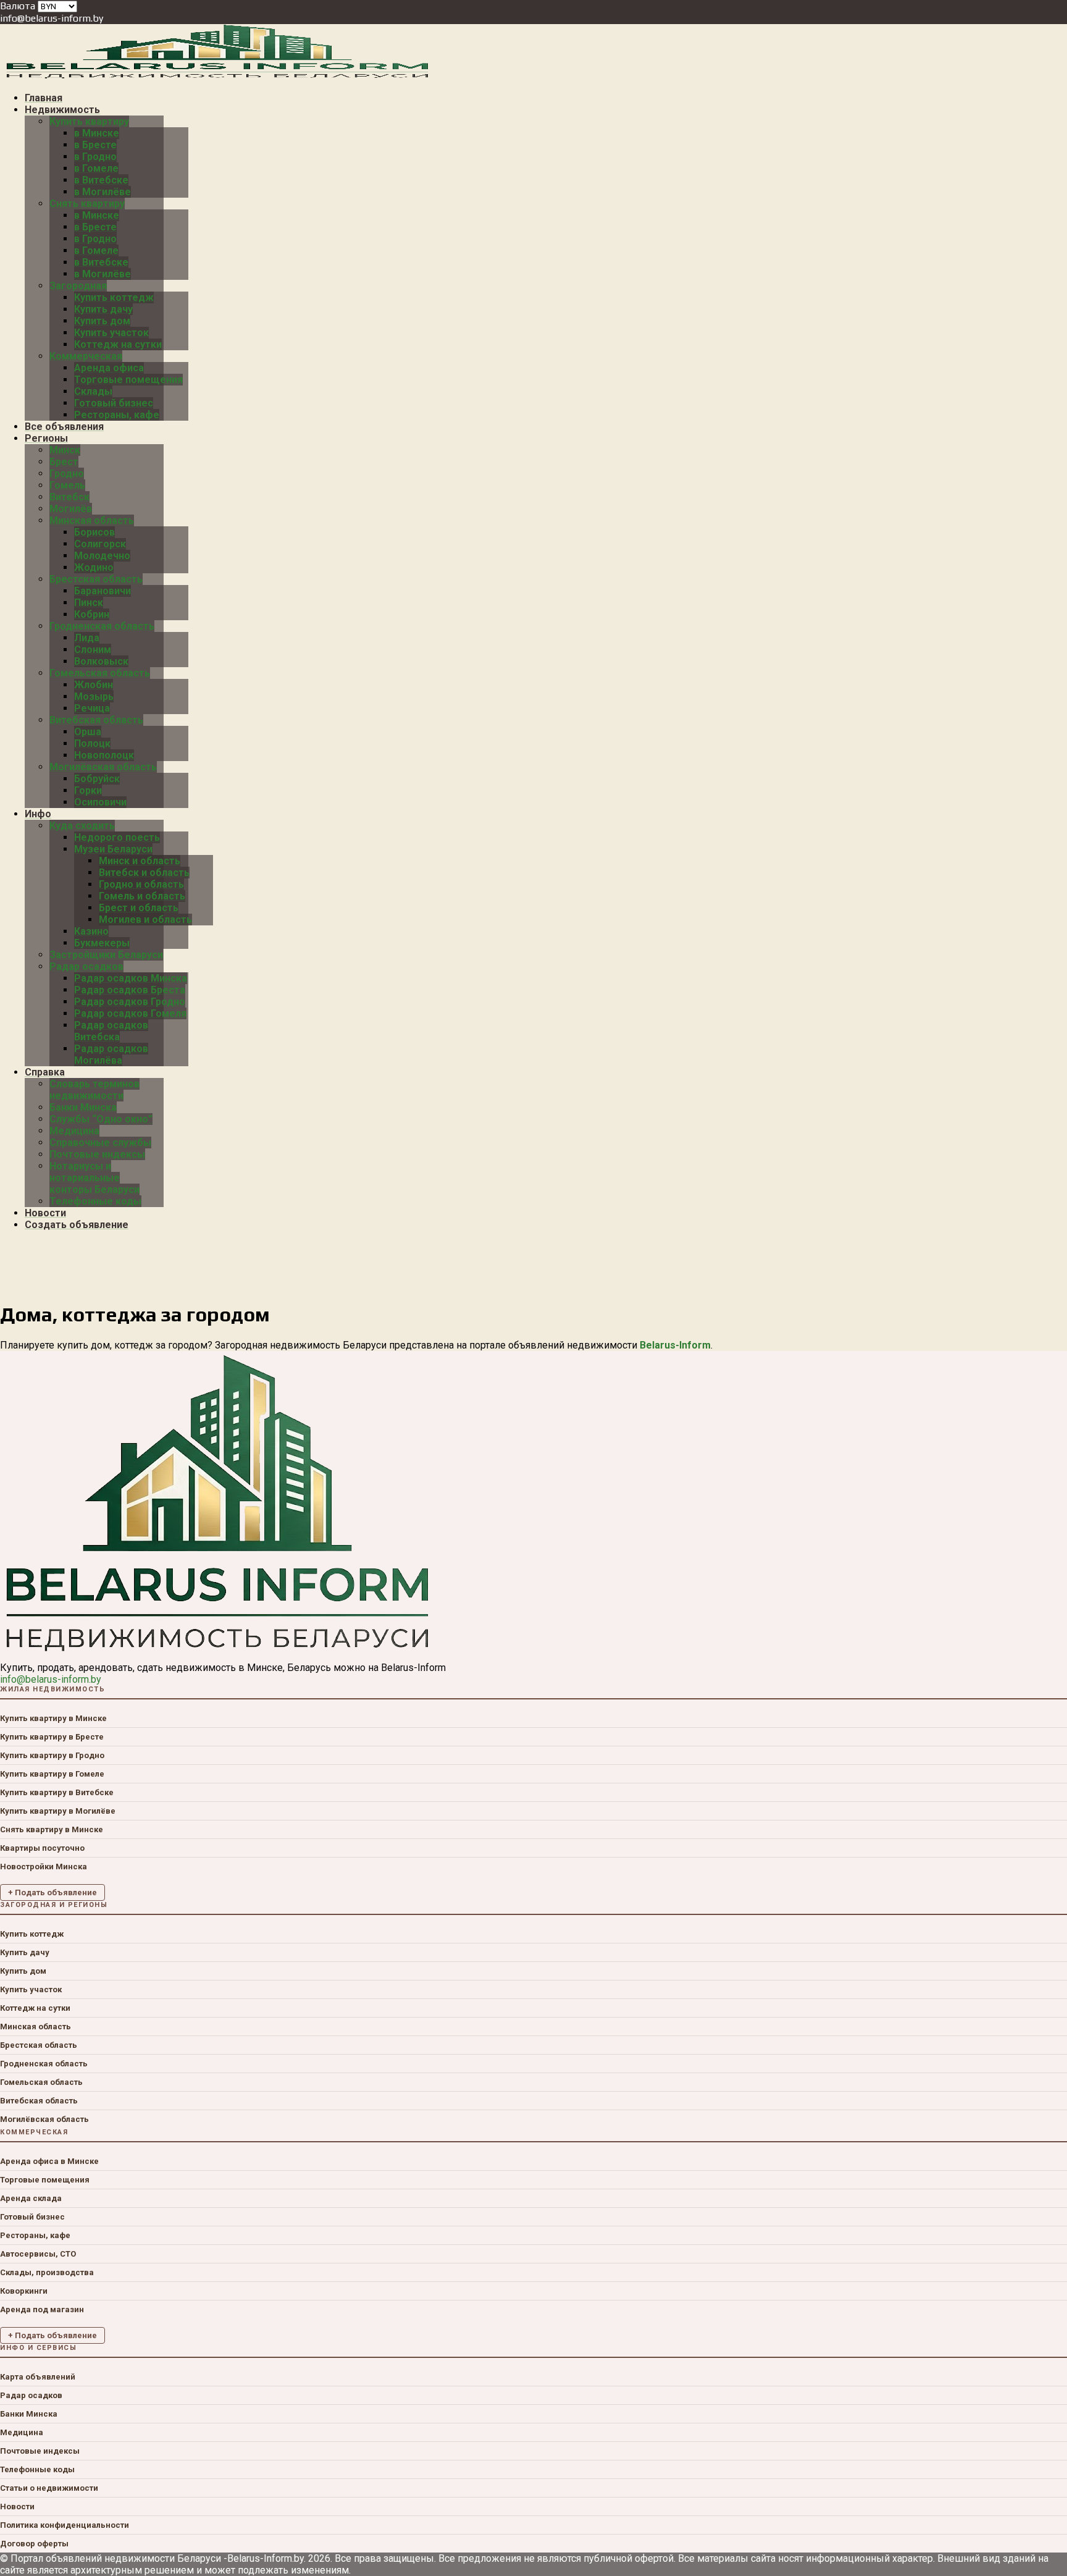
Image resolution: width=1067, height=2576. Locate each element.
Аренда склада (31, 2198)
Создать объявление (77, 1225)
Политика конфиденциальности (65, 2525)
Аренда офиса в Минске (49, 2161)
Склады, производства (47, 2272)
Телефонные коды (37, 2469)
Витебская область (39, 2101)
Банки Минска (29, 2414)
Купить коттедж (32, 1934)
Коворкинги (24, 2291)
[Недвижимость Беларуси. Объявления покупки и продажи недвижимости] (218, 76)
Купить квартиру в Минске (53, 1718)
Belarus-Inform (675, 1345)
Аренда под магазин (42, 2309)
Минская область (36, 2027)
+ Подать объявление (52, 1892)
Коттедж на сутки (35, 2008)
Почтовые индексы (40, 2451)
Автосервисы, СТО (38, 2254)
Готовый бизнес (32, 2217)
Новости (17, 2507)
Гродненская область (44, 2064)
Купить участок (31, 1989)
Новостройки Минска (44, 1867)
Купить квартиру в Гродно (52, 1755)
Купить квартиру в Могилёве (58, 1811)
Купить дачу (25, 1952)
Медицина (22, 2432)
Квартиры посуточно (42, 1848)
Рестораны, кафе (35, 2235)
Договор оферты (34, 2544)
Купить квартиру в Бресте (52, 1737)
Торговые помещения (45, 2180)
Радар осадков (31, 2395)
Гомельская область (41, 2082)
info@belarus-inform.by (52, 18)
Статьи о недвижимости (49, 2488)
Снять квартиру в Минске (52, 1829)
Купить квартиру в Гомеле (52, 1774)
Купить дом (23, 1971)
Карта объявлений (38, 2377)
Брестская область (39, 2045)
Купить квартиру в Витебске (57, 1792)
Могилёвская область (44, 2119)
